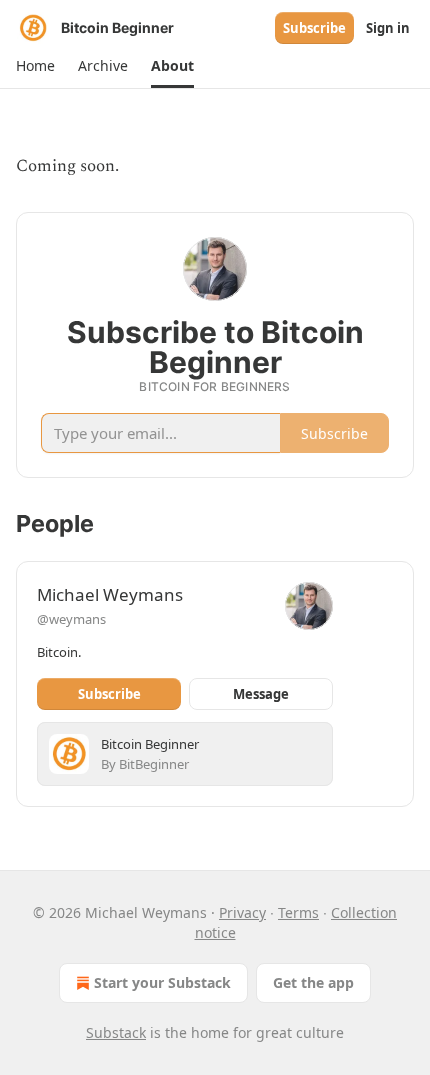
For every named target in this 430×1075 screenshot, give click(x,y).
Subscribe (314, 28)
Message (261, 694)
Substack (116, 1032)
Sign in (388, 28)
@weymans (71, 619)
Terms (298, 912)
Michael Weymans (110, 594)
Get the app (313, 982)
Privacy (242, 912)
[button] (35, 66)
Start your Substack (162, 982)
